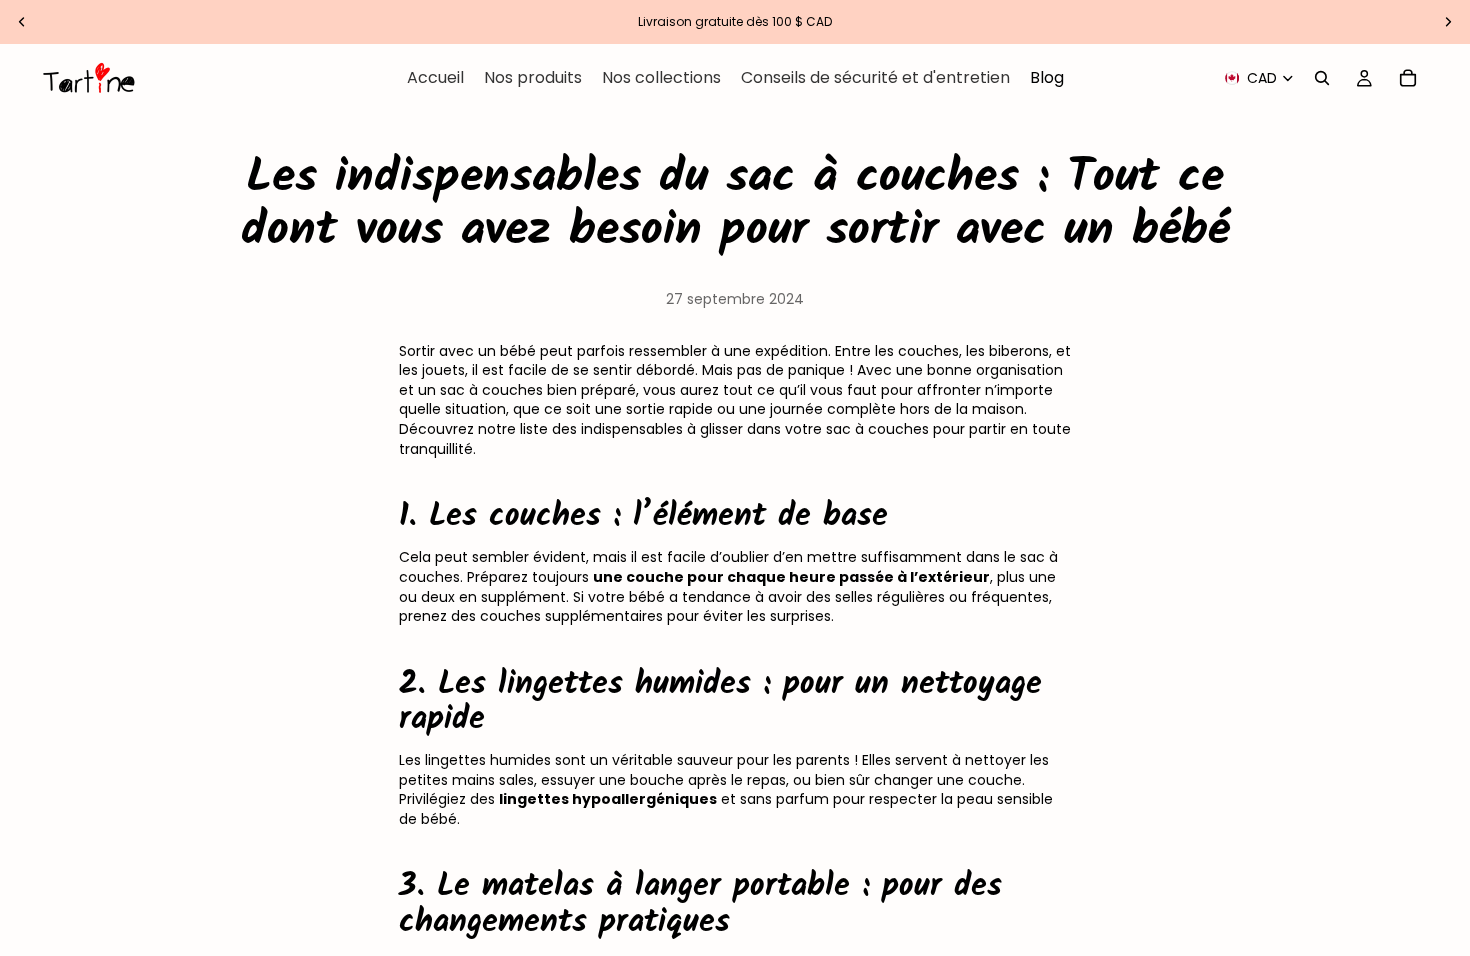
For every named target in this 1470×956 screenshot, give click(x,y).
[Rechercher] (1322, 78)
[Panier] (1408, 78)
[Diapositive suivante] (1448, 22)
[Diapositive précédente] (22, 22)
